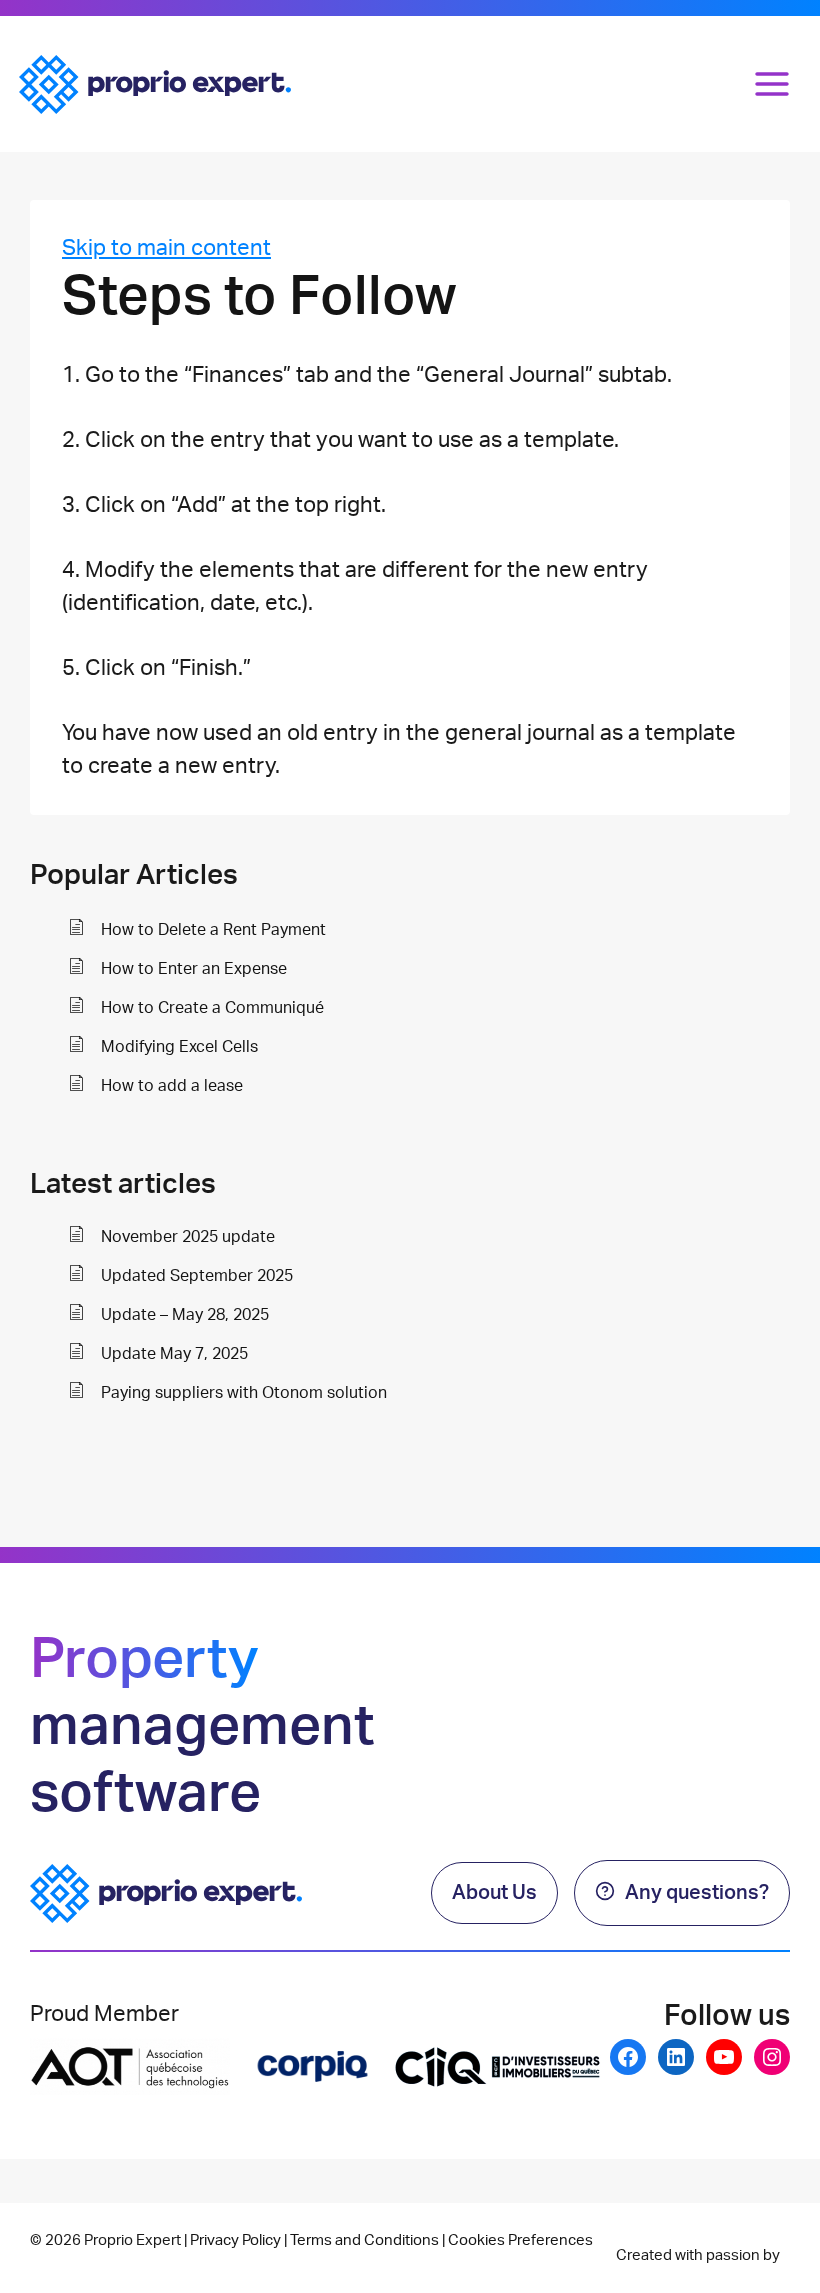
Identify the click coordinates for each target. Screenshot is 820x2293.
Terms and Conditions (364, 2240)
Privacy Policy (235, 2240)
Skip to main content (166, 248)
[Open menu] (772, 83)
